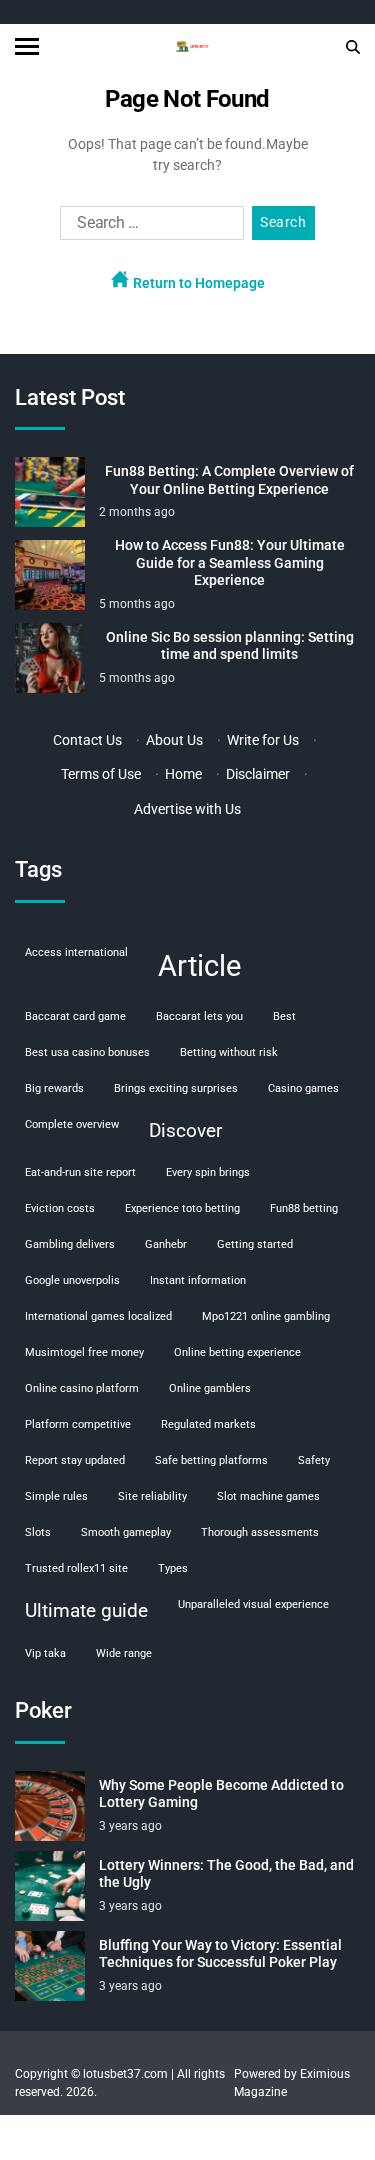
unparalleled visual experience (253, 1604)
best (284, 1016)
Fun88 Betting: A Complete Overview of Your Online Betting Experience (229, 480)
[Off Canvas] (27, 46)
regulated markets (208, 1424)
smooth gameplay (126, 1532)
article (199, 966)
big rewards (54, 1088)
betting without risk (229, 1052)
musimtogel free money (84, 1352)
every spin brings (208, 1172)
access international (76, 952)
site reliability (152, 1496)
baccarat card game (75, 1016)
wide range (124, 1653)
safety (314, 1460)
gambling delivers (70, 1244)
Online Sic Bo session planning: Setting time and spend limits (230, 646)
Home (183, 774)
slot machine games (268, 1496)
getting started (255, 1244)
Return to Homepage (197, 283)
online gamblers (210, 1388)
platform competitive (78, 1424)
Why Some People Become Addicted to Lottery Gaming (221, 1794)
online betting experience (237, 1352)
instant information (198, 1280)
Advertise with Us (187, 809)
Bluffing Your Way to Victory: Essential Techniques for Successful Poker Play (220, 1954)
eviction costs (60, 1208)
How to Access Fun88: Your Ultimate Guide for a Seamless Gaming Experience (230, 562)
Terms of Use (101, 774)
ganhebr (166, 1244)
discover (185, 1130)
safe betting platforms (211, 1460)
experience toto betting (182, 1208)
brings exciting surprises (176, 1088)
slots (38, 1532)
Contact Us (87, 740)
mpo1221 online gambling (266, 1316)
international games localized (98, 1316)
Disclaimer (258, 774)
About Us (174, 740)
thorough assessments (260, 1532)
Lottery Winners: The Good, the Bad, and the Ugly (226, 1874)
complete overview (72, 1124)
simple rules (56, 1496)
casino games (303, 1088)
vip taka (45, 1653)
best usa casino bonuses (87, 1052)
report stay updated (75, 1460)
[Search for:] (148, 227)
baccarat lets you (199, 1016)
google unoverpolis (72, 1280)
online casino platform (82, 1388)
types (173, 1568)
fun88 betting (304, 1208)
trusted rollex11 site (76, 1568)
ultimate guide (86, 1610)
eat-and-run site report (80, 1172)
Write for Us (263, 740)
